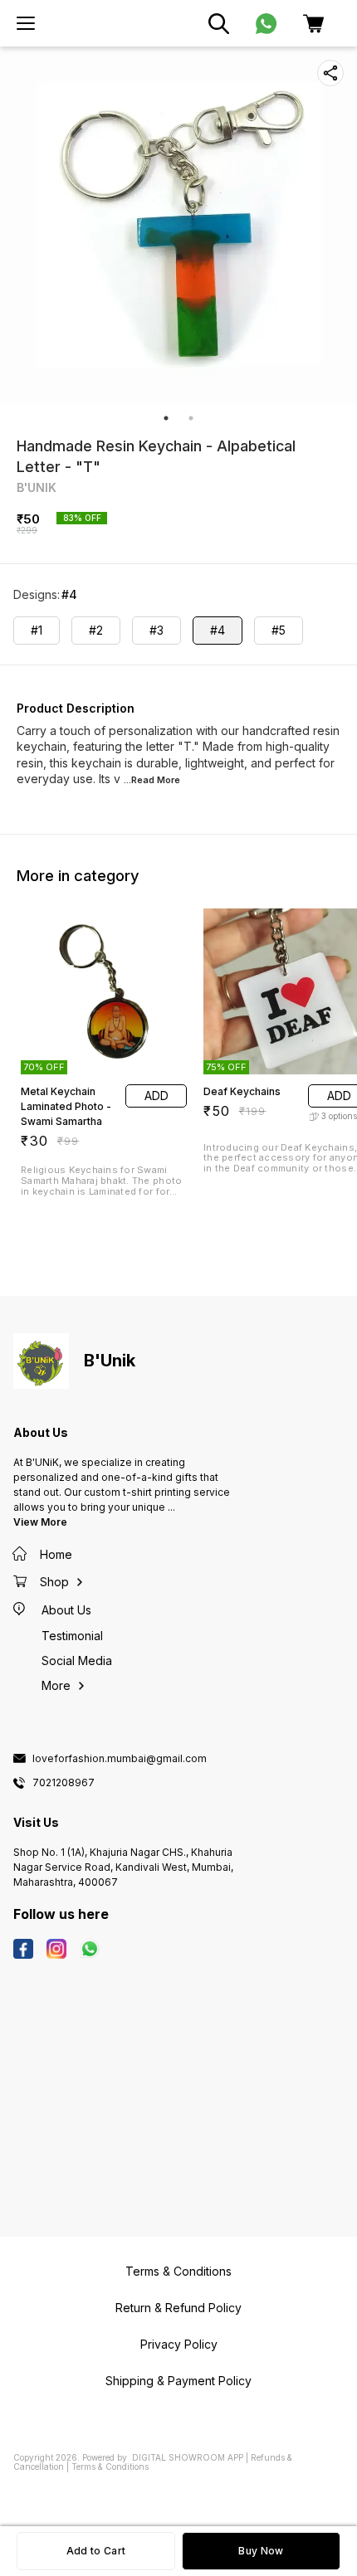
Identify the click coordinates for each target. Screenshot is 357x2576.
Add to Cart (96, 2551)
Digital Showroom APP (188, 2457)
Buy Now (261, 2551)
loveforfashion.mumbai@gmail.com (120, 1759)
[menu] (26, 23)
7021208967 (64, 1783)
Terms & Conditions (110, 2466)
